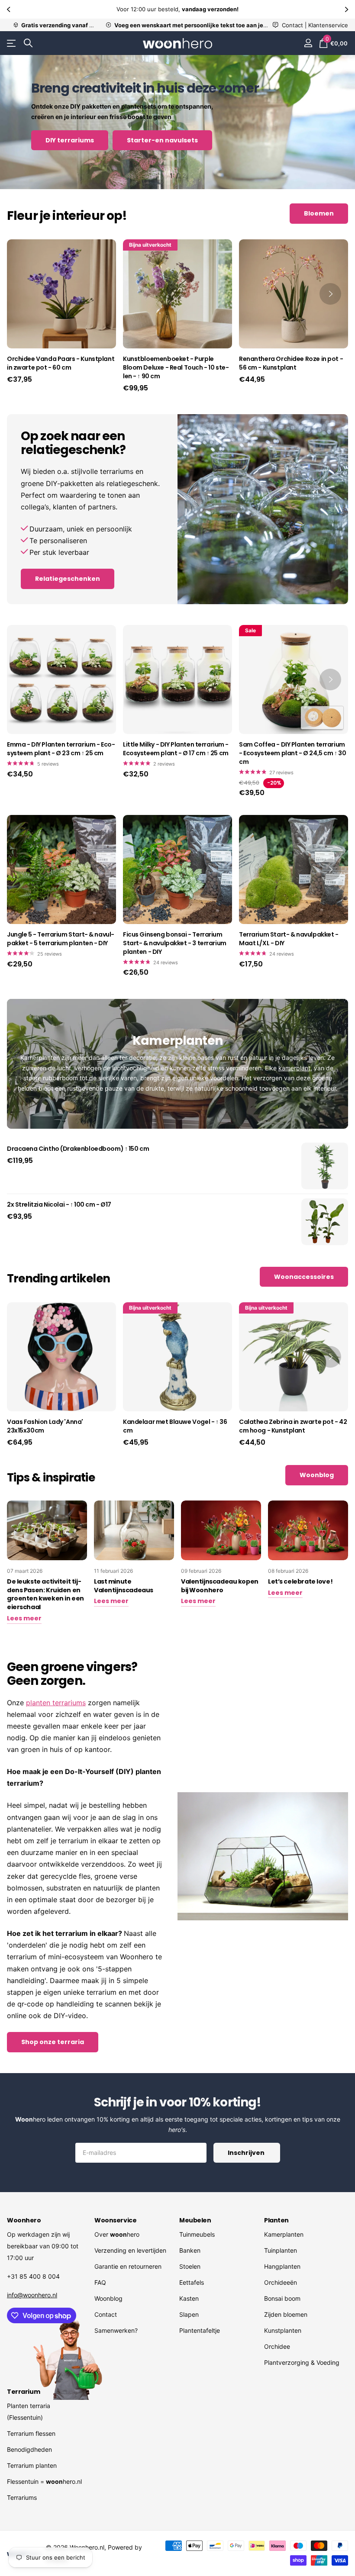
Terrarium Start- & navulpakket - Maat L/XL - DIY (289, 939)
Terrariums (22, 2497)
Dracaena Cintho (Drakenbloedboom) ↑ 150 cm (78, 1149)
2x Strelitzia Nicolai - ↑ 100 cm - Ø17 (59, 1205)
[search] (28, 43)
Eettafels (192, 2282)
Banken (190, 2250)
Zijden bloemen (286, 2314)
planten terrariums (56, 1703)
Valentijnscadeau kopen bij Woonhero (220, 1586)
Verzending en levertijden (130, 2250)
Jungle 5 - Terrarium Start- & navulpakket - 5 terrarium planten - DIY (61, 939)
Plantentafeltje (200, 2330)
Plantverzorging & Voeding (302, 2362)
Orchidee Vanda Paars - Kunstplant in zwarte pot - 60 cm (61, 363)
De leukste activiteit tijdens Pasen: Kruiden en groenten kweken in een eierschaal (45, 1594)
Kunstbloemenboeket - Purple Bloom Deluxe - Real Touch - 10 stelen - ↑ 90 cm (176, 368)
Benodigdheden (29, 2449)
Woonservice (115, 2220)
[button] (10, 9)
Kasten (189, 2298)
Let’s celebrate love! (300, 1581)
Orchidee (277, 2346)
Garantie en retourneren (128, 2266)
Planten (276, 2220)
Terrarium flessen (31, 2433)
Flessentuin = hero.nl (44, 2481)
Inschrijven (247, 2153)
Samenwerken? (116, 2330)
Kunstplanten (283, 2330)
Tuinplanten (281, 2250)
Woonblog (108, 2298)
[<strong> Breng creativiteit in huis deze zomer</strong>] (177, 122)
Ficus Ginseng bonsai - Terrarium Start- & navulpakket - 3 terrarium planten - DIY (175, 943)
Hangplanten (282, 2266)
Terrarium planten (32, 2465)
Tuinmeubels (197, 2234)
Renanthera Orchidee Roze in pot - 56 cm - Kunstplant (291, 363)
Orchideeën (281, 2282)
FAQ (100, 2282)
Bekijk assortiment (12, 43)
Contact (106, 2314)
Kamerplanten (284, 2234)
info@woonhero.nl (32, 2295)
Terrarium (23, 2392)
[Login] (308, 43)
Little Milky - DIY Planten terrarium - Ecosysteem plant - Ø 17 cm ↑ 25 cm (176, 749)
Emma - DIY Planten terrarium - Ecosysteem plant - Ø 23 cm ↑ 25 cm (61, 749)
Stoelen (190, 2266)
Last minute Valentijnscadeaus (124, 1586)
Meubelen (195, 2220)
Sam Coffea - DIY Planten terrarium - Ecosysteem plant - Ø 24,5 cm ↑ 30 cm (292, 753)
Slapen (189, 2314)
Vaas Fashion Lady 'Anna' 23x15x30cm (45, 1426)
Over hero (117, 2234)
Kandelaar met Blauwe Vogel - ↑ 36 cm (175, 1426)
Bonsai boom (282, 2298)
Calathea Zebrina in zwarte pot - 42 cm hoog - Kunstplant (293, 1426)
